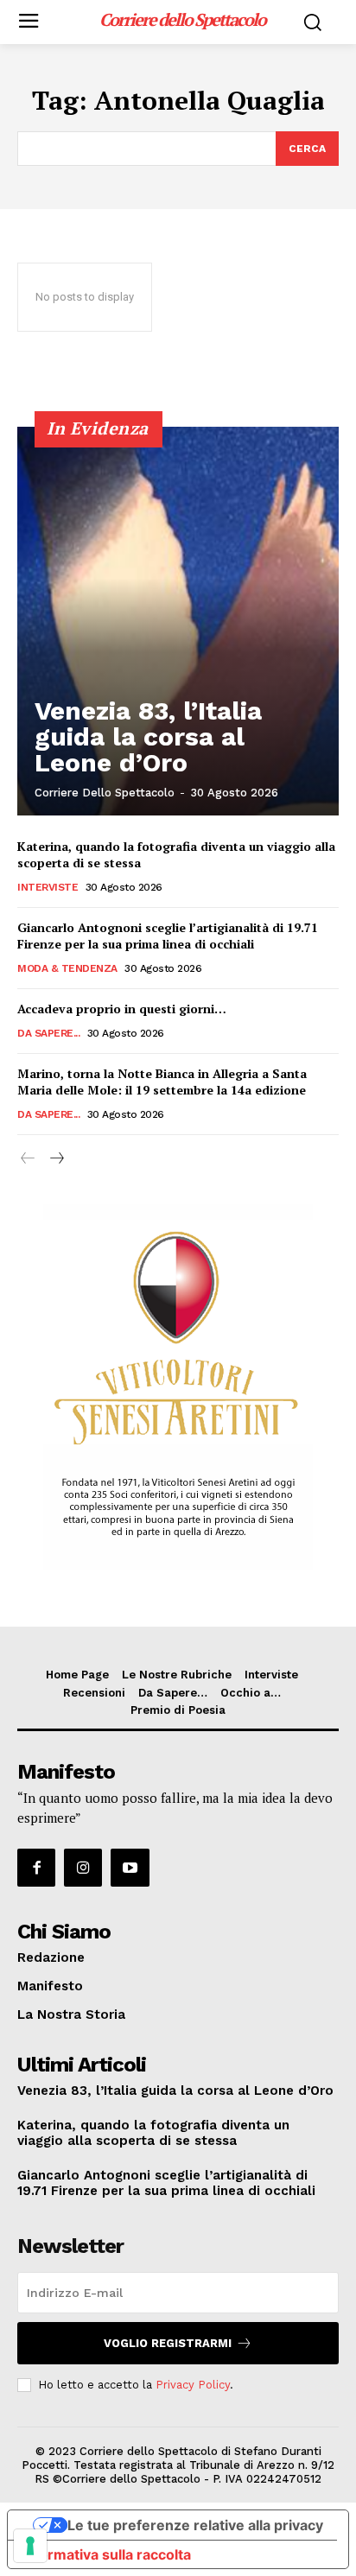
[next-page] (56, 1159)
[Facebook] (36, 1868)
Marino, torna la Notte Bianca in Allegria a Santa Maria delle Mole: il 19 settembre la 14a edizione (162, 1082)
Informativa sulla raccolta (106, 2554)
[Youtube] (130, 1868)
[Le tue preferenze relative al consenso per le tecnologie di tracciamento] (30, 2546)
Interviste (48, 887)
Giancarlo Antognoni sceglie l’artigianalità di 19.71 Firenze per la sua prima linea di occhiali (168, 936)
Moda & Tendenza (67, 968)
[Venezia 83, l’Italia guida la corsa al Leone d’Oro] (178, 621)
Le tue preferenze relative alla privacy (195, 2525)
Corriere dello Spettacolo (105, 793)
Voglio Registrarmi (168, 2343)
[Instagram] (83, 1868)
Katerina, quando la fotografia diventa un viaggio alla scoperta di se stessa (153, 2133)
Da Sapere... (48, 1033)
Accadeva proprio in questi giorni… (122, 1009)
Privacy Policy (193, 2385)
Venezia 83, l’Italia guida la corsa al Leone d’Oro (148, 736)
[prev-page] (28, 1159)
